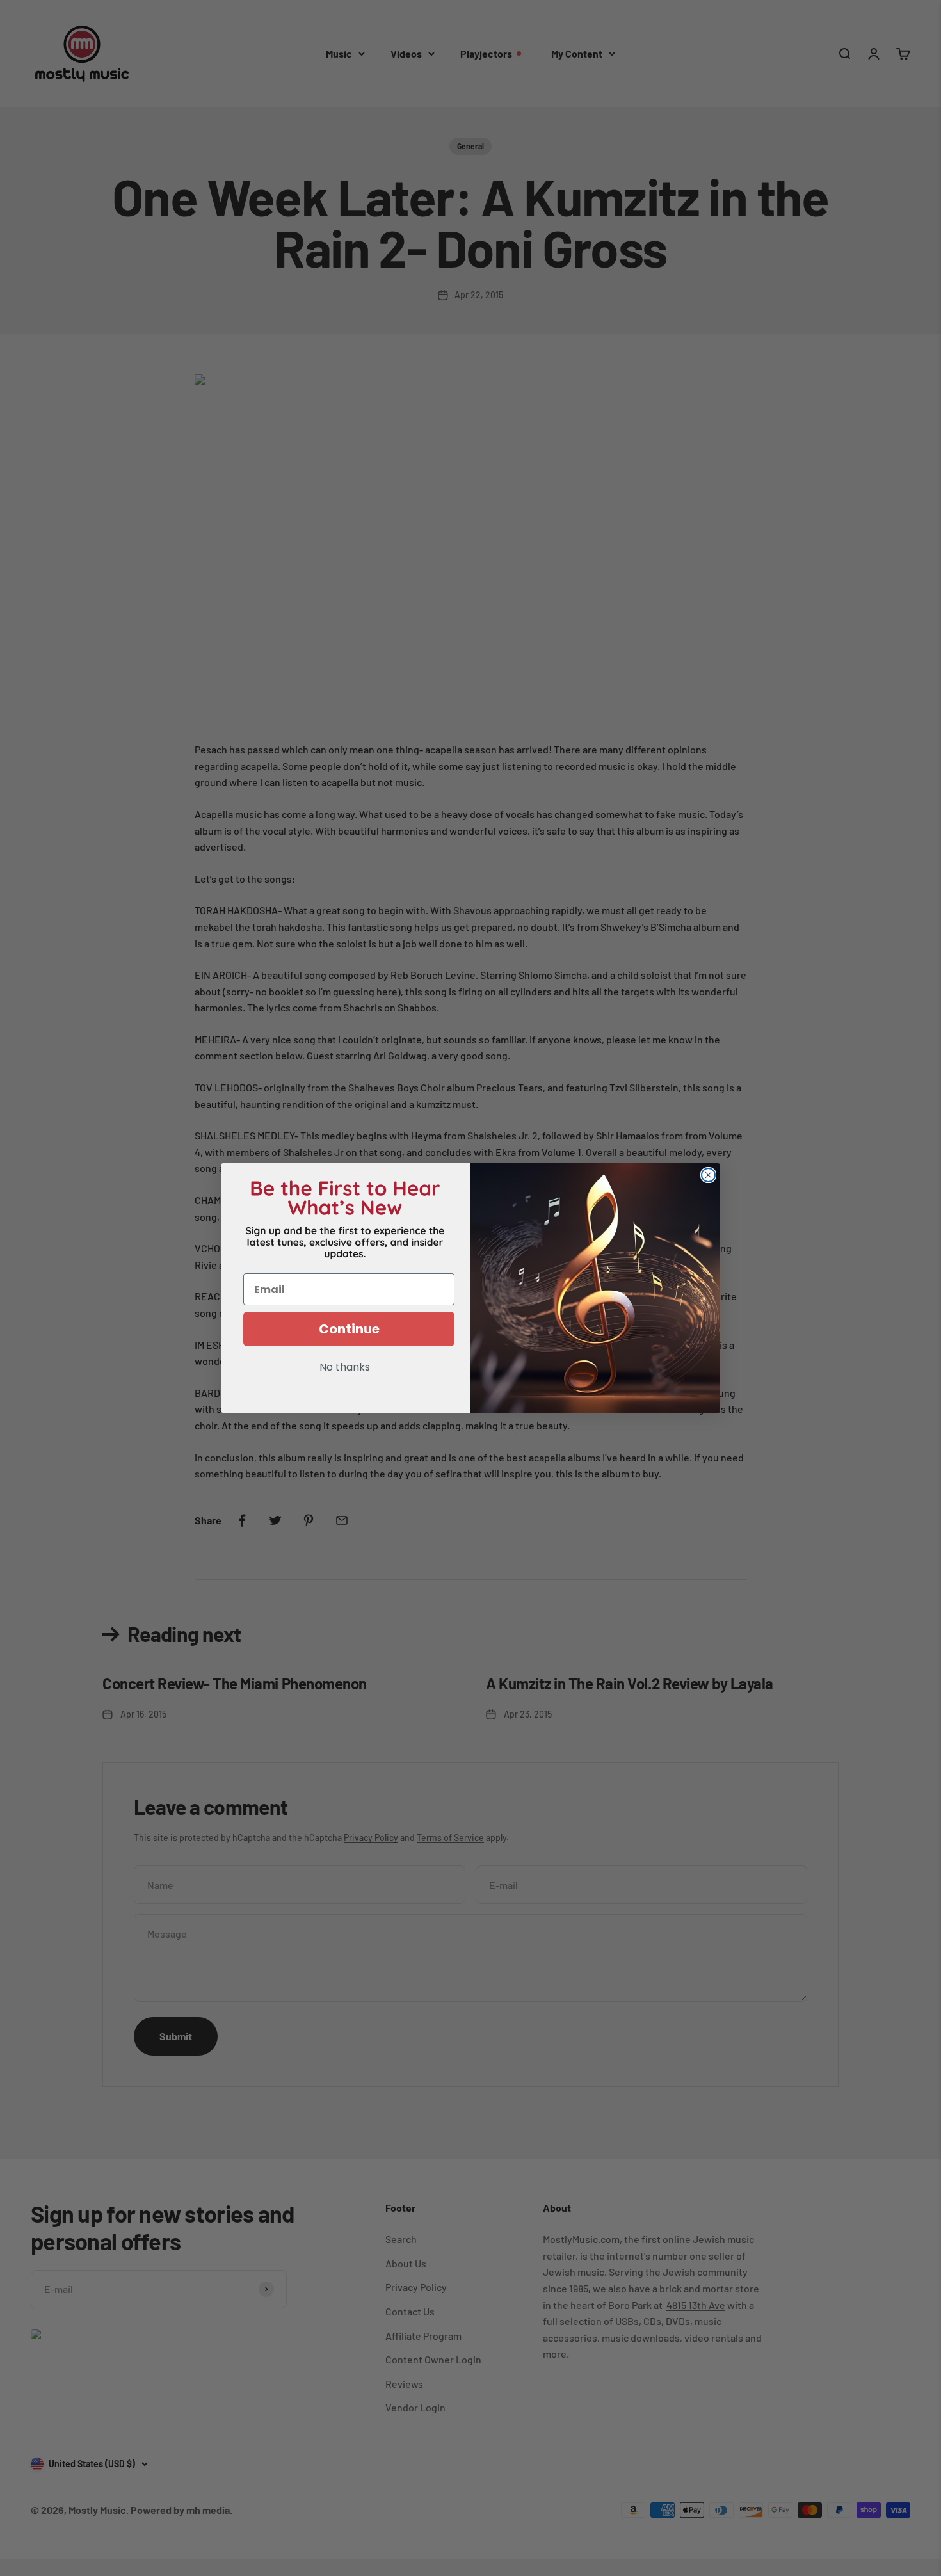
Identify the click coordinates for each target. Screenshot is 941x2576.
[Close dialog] (708, 1175)
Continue (349, 1329)
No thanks (345, 1368)
